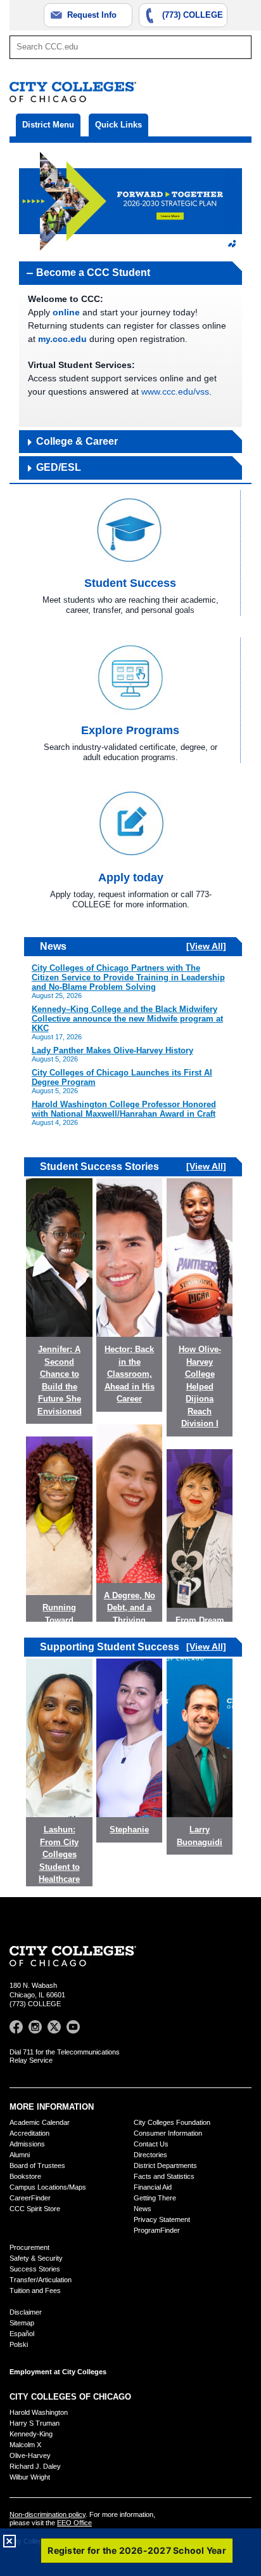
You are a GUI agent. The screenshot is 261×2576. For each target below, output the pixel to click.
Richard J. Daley (35, 2466)
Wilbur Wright (30, 2477)
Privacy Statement (162, 2219)
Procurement (29, 2247)
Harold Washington (39, 2412)
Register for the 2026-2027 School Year (137, 2550)
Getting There (155, 2198)
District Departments (165, 2165)
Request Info (92, 15)
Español (22, 2334)
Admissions (27, 2144)
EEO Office (74, 2523)
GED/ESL (59, 467)
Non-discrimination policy (48, 2514)
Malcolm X (25, 2445)
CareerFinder (30, 2198)
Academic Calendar (40, 2122)
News (143, 2209)
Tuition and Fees (35, 2290)
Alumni (20, 2155)
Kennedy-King (31, 2434)
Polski (19, 2344)
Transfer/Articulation (41, 2280)
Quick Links (118, 125)
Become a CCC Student (93, 273)
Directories (150, 2155)
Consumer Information (168, 2133)
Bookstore (25, 2176)
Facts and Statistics (164, 2176)
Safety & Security (36, 2258)
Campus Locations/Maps (48, 2187)
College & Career (77, 441)
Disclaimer (26, 2312)
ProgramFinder (157, 2230)
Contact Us (151, 2144)
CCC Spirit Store (35, 2209)
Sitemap (22, 2323)
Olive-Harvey (30, 2455)
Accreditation (29, 2133)
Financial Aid (153, 2187)
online (66, 312)
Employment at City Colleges (58, 2372)
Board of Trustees (37, 2165)
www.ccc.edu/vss (175, 391)
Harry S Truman (35, 2423)
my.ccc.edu (62, 339)
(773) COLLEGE (193, 15)
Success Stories (35, 2269)
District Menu (48, 125)
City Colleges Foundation (172, 2122)
